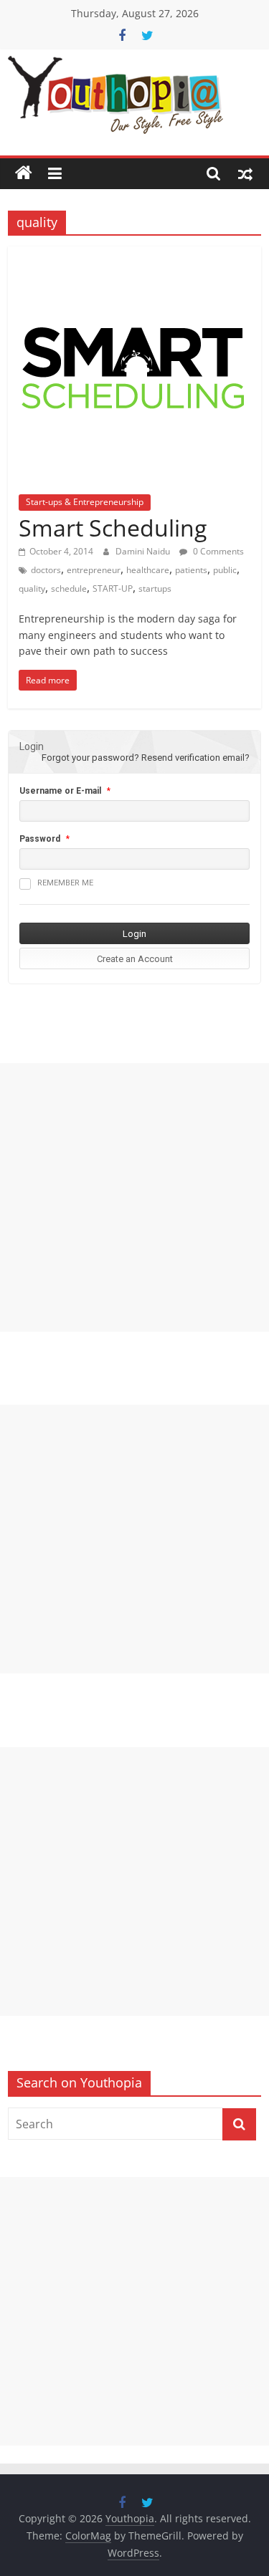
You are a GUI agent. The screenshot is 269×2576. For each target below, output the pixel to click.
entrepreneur (94, 570)
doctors (46, 570)
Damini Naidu (144, 551)
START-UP (113, 588)
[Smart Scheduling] (135, 255)
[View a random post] (245, 173)
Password (40, 839)
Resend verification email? (195, 758)
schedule (69, 588)
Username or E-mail (60, 791)
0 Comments (217, 551)
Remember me (65, 883)
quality (32, 588)
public (225, 570)
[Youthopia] (24, 173)
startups (155, 588)
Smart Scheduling (113, 528)
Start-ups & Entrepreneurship (85, 502)
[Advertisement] (134, 1197)
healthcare (148, 570)
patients (191, 570)
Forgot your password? (90, 758)
